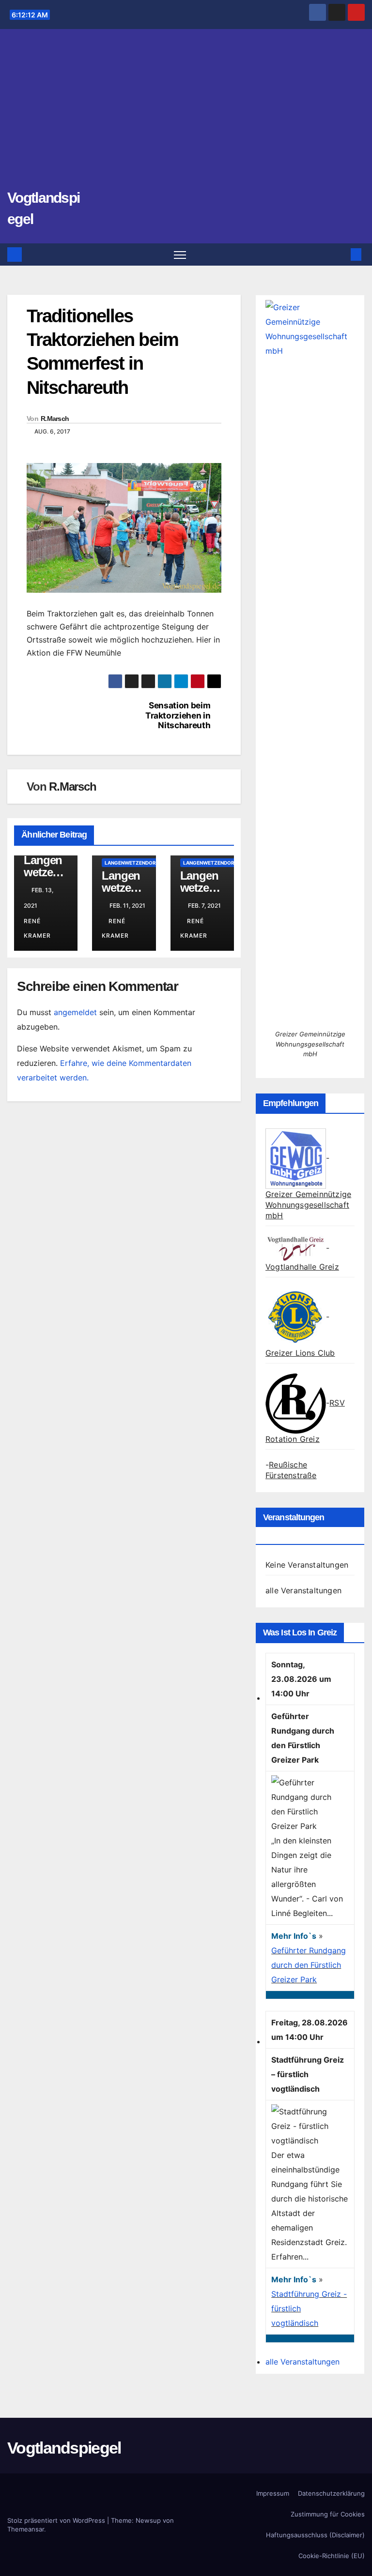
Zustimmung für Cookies (328, 2514)
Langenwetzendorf (132, 863)
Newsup (148, 2520)
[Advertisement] (186, 114)
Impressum (273, 2493)
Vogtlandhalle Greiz (302, 1267)
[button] (341, 255)
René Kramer (37, 928)
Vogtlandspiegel (64, 2448)
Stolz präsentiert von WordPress (57, 2520)
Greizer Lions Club (300, 1353)
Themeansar (26, 2529)
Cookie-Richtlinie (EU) (332, 2556)
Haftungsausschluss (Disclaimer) (315, 2535)
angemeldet (75, 1012)
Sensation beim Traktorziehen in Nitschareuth (178, 715)
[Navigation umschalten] (180, 255)
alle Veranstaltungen (303, 1590)
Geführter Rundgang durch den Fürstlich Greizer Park (309, 1965)
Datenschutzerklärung (331, 2493)
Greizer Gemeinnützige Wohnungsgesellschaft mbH (308, 1205)
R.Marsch (55, 419)
